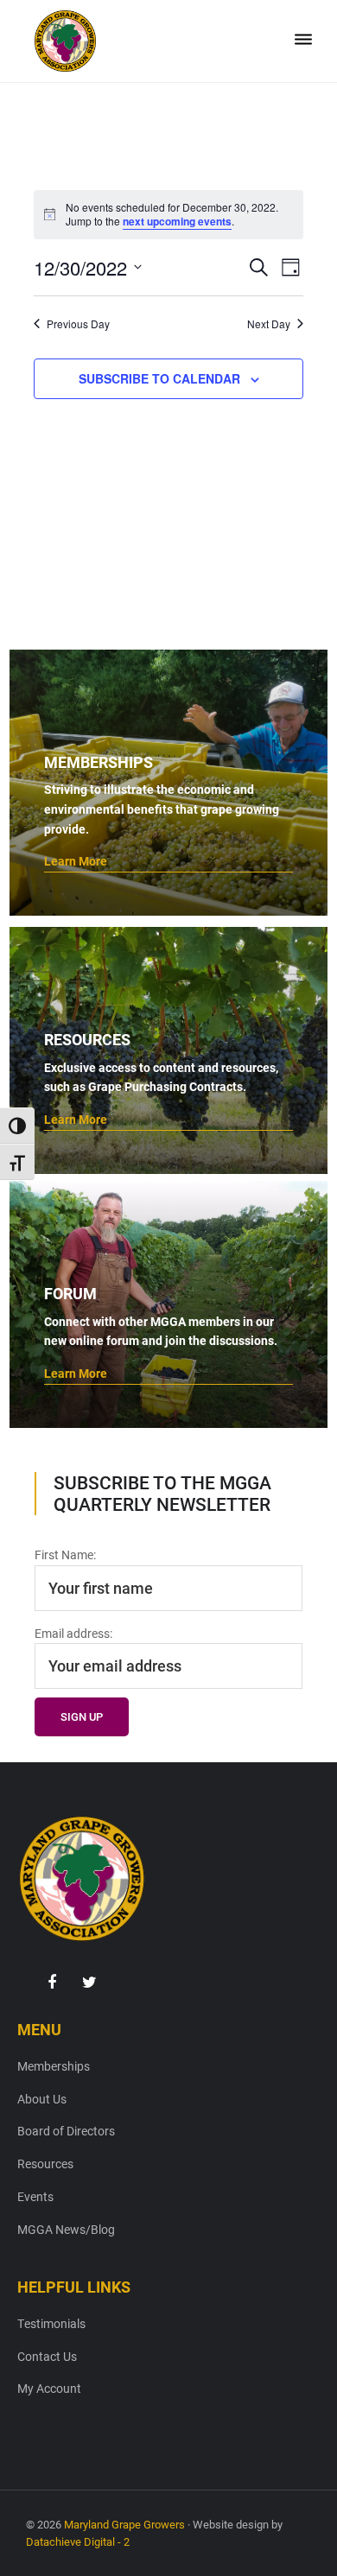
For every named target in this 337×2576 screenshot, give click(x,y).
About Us (42, 2099)
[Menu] (303, 40)
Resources (45, 2164)
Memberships (54, 2066)
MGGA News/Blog (66, 2229)
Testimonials (51, 2323)
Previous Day (78, 324)
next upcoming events (177, 221)
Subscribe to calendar (159, 378)
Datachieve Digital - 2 (78, 2541)
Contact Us (47, 2356)
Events (35, 2196)
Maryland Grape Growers (124, 2524)
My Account (49, 2388)
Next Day (269, 324)
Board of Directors (66, 2131)
